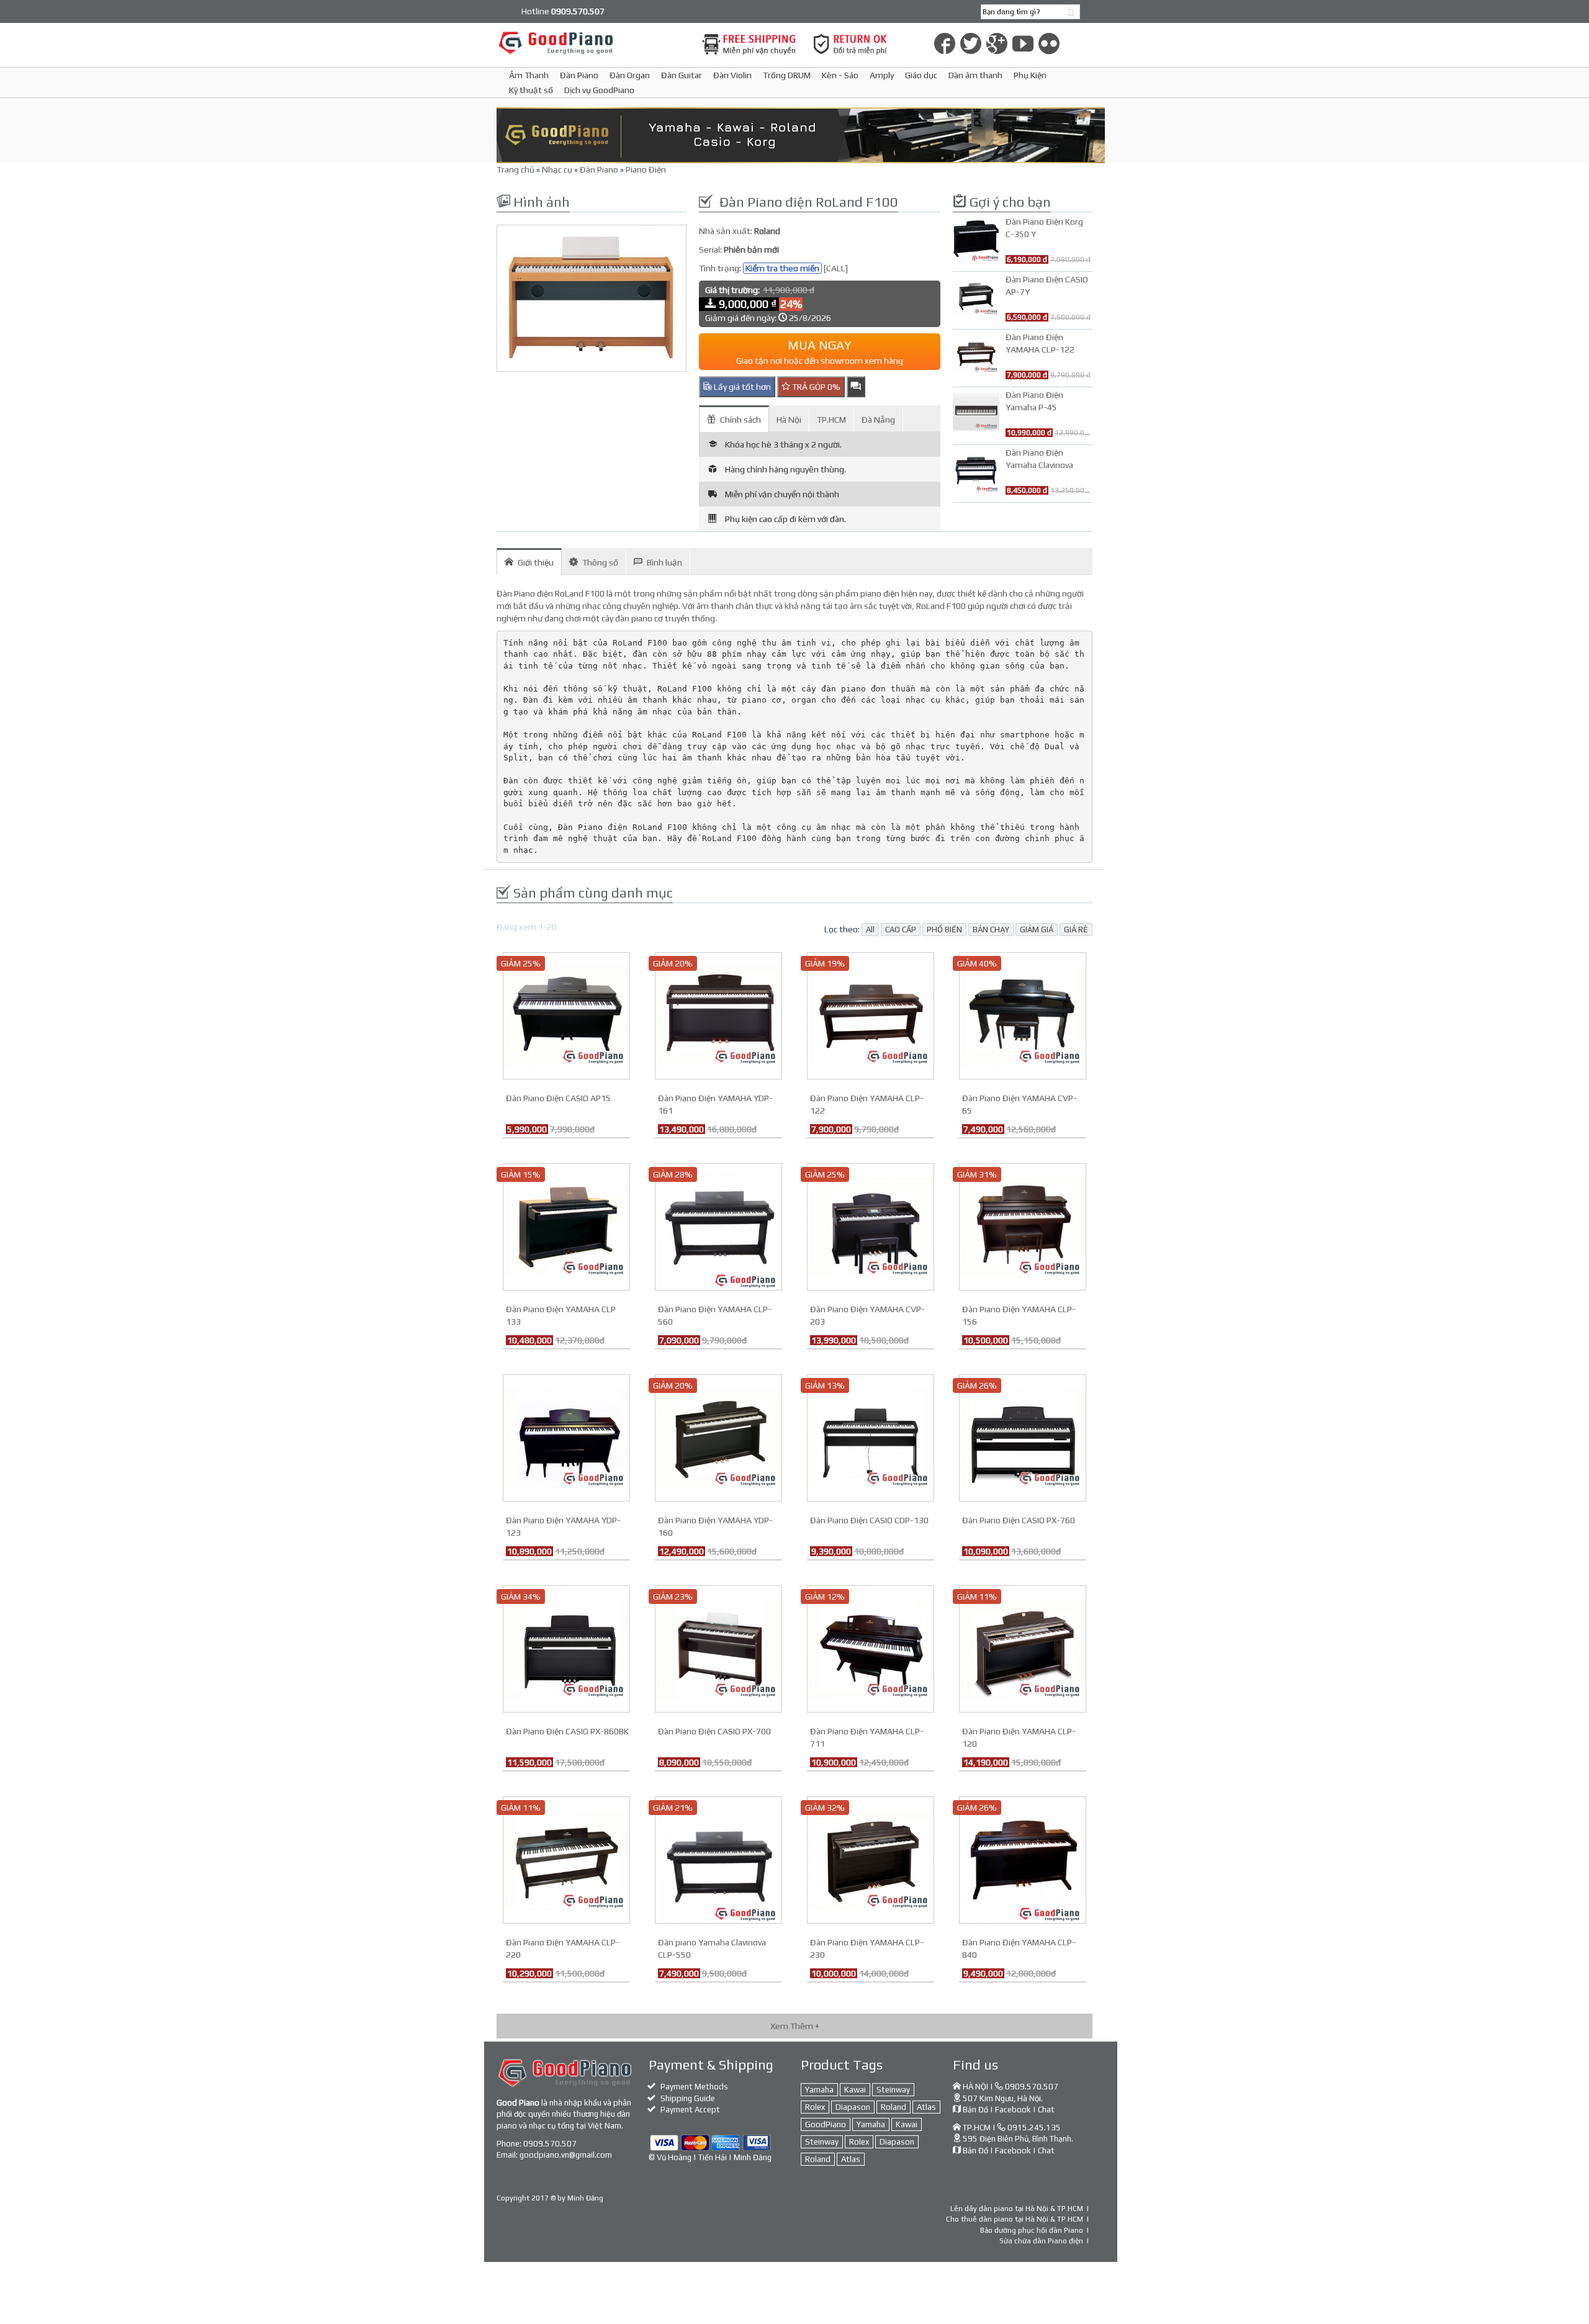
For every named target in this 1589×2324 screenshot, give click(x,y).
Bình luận (664, 562)
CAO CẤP (901, 930)
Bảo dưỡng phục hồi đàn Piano (1032, 2230)
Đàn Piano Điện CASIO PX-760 (1019, 1520)
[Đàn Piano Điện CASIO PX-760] (1023, 1437)
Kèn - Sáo (840, 75)
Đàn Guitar (682, 75)
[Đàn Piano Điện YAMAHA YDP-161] (718, 1015)
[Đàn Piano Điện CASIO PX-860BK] (566, 1648)
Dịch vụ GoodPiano (599, 90)
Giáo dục (921, 75)
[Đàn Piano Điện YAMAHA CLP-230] (871, 1859)
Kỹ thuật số (531, 90)
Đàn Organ (630, 75)
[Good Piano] (592, 43)
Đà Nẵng (878, 420)
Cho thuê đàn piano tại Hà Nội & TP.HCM (1015, 2219)
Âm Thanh (529, 75)
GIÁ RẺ (1076, 930)
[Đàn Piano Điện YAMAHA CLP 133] (566, 1226)
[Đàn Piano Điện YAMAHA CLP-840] (1023, 1859)
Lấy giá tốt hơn (741, 387)
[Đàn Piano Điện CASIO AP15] (566, 1015)
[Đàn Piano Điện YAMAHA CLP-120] (1023, 1648)
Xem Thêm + (795, 2026)
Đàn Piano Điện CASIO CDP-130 (869, 1520)
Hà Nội (789, 420)
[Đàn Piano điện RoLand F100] (592, 299)
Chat (1046, 2110)
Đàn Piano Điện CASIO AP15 (558, 1098)
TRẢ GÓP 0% (815, 387)
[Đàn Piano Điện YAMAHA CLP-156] (1023, 1226)
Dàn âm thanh (975, 75)
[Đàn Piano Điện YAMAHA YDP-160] (718, 1437)
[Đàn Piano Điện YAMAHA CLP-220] (566, 1859)
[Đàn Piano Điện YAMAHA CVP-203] (871, 1226)
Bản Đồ (975, 2110)
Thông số (600, 562)
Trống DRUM (787, 75)
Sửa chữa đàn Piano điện (1041, 2241)
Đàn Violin (732, 75)
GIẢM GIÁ (1037, 930)
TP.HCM (831, 420)
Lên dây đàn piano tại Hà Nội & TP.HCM (1017, 2209)
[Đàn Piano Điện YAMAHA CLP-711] (871, 1648)
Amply (882, 75)
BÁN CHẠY (991, 930)
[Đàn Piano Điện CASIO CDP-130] (871, 1437)
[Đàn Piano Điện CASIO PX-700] (718, 1648)
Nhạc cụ (557, 169)
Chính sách (740, 420)
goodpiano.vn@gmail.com (566, 2155)
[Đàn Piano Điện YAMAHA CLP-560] (718, 1226)
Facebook (1013, 2110)
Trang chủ (515, 169)
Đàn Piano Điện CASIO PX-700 (714, 1731)
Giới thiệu (536, 562)
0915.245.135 (1034, 2128)
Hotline (563, 11)
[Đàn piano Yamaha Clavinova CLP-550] (718, 1859)
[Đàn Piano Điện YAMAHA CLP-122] (871, 1015)
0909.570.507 (550, 2144)
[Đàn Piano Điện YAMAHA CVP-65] (1023, 1015)
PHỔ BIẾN (944, 930)
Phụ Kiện (1030, 75)
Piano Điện (646, 169)
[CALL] (836, 268)
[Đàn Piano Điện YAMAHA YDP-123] (566, 1437)
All (870, 930)
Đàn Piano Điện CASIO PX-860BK (567, 1731)
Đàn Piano (579, 75)
